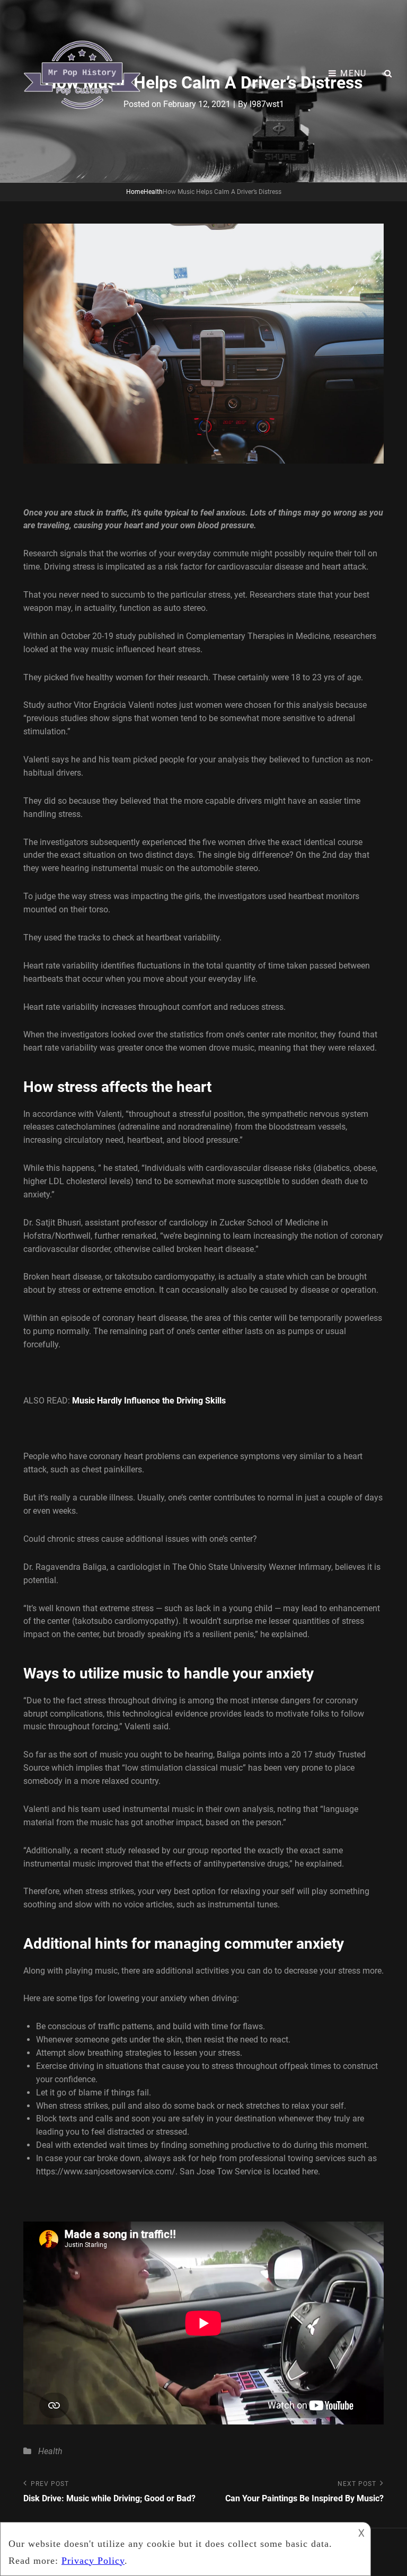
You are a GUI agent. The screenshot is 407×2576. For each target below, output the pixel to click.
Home (135, 192)
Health (153, 192)
